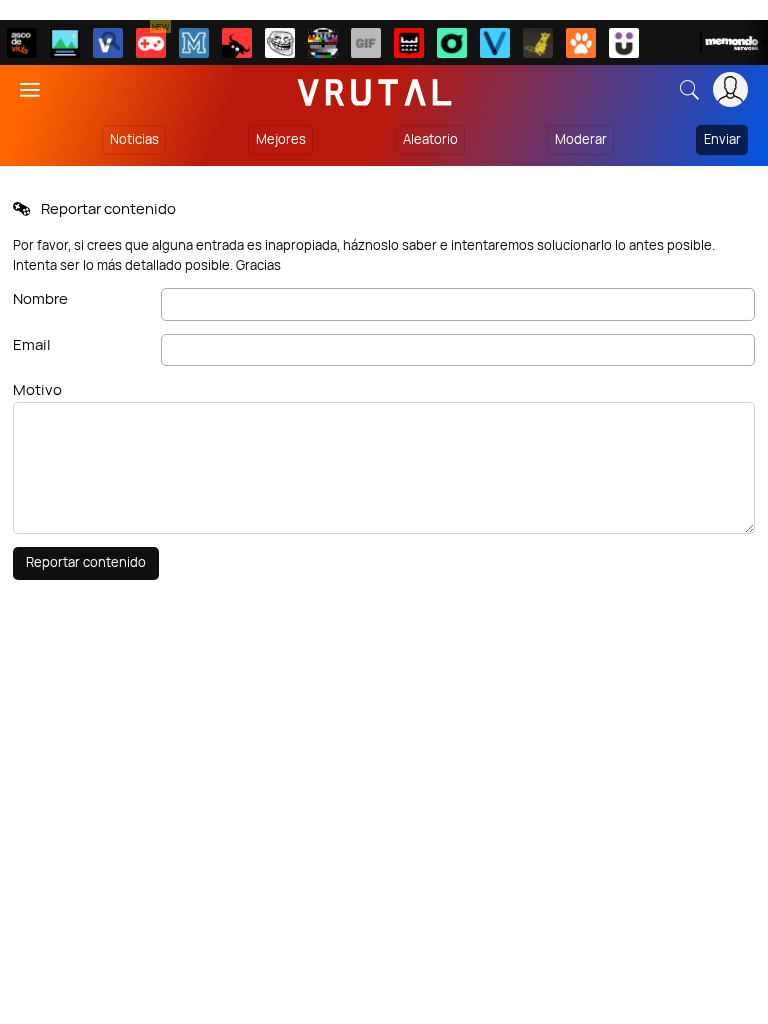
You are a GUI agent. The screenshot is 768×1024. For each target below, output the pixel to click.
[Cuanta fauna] (581, 43)
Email (32, 344)
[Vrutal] (151, 43)
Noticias (134, 139)
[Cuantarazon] (65, 43)
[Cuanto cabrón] (280, 43)
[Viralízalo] (495, 43)
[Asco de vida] (22, 43)
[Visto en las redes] (108, 43)
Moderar (581, 139)
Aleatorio (430, 139)
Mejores (281, 139)
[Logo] (375, 89)
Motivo (37, 389)
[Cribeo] (452, 43)
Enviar (722, 139)
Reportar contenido (86, 562)
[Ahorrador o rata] (538, 43)
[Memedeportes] (194, 43)
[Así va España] (237, 43)
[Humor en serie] (624, 43)
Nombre (40, 298)
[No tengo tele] (323, 43)
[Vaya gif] (366, 43)
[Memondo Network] (734, 43)
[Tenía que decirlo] (409, 43)
